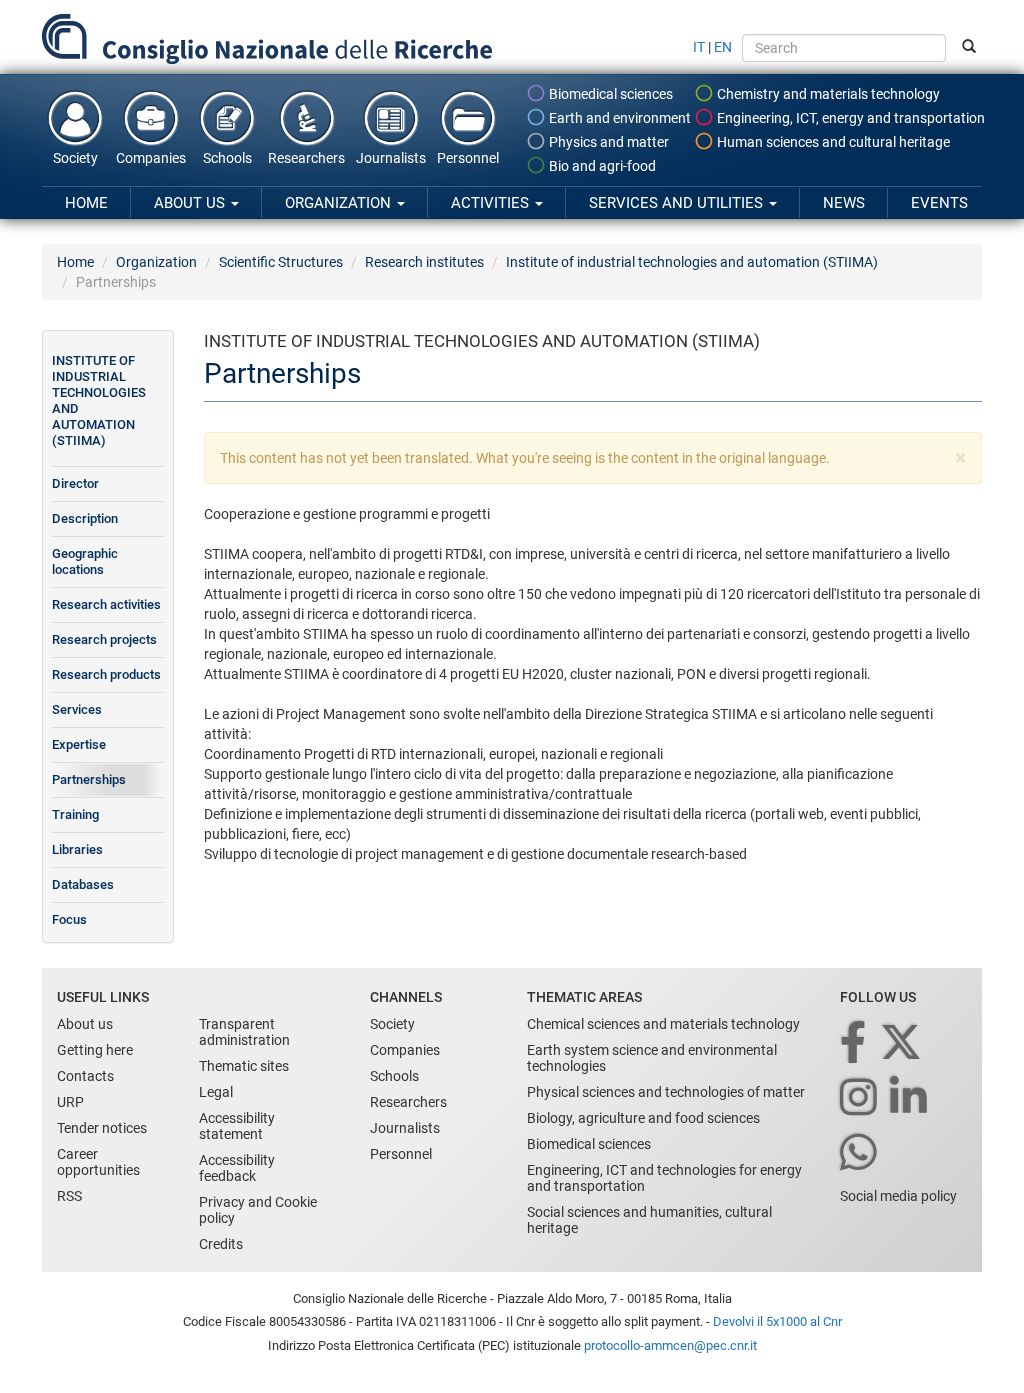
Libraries (77, 849)
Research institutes (424, 262)
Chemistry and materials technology (827, 94)
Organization (340, 203)
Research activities (106, 604)
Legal (216, 1092)
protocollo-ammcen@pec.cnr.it (670, 1345)
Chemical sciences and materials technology (663, 1024)
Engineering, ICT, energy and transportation (849, 118)
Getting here (95, 1050)
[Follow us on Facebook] (854, 1043)
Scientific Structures (281, 262)
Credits (221, 1244)
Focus (69, 919)
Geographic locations (85, 561)
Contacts (85, 1076)
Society (75, 158)
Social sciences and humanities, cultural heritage (649, 1220)
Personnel (468, 158)
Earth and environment (618, 118)
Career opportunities (98, 1162)
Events (939, 203)
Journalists (391, 158)
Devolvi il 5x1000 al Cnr (777, 1321)
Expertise (79, 744)
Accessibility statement (237, 1126)
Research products (106, 674)
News (844, 203)
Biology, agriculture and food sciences (643, 1118)
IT (699, 47)
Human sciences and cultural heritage (832, 142)
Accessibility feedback (237, 1168)
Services (77, 709)
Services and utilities (678, 203)
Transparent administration (244, 1032)
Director (75, 483)
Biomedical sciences (609, 94)
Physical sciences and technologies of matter (666, 1092)
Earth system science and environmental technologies (652, 1058)
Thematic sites (244, 1066)
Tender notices (102, 1128)
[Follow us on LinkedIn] (910, 1098)
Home (86, 203)
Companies (151, 158)
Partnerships (89, 779)
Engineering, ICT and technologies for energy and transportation (664, 1178)
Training (75, 814)
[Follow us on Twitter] (902, 1043)
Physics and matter (607, 142)
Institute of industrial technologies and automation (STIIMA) (692, 262)
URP (70, 1102)
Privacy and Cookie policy (258, 1210)
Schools (227, 158)
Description (85, 518)
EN (723, 47)
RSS (69, 1196)
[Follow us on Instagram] (860, 1098)
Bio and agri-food (601, 166)
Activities (492, 203)
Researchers (306, 158)
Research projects (104, 639)
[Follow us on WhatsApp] (860, 1153)
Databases (83, 884)
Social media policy (898, 1196)
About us (191, 203)
